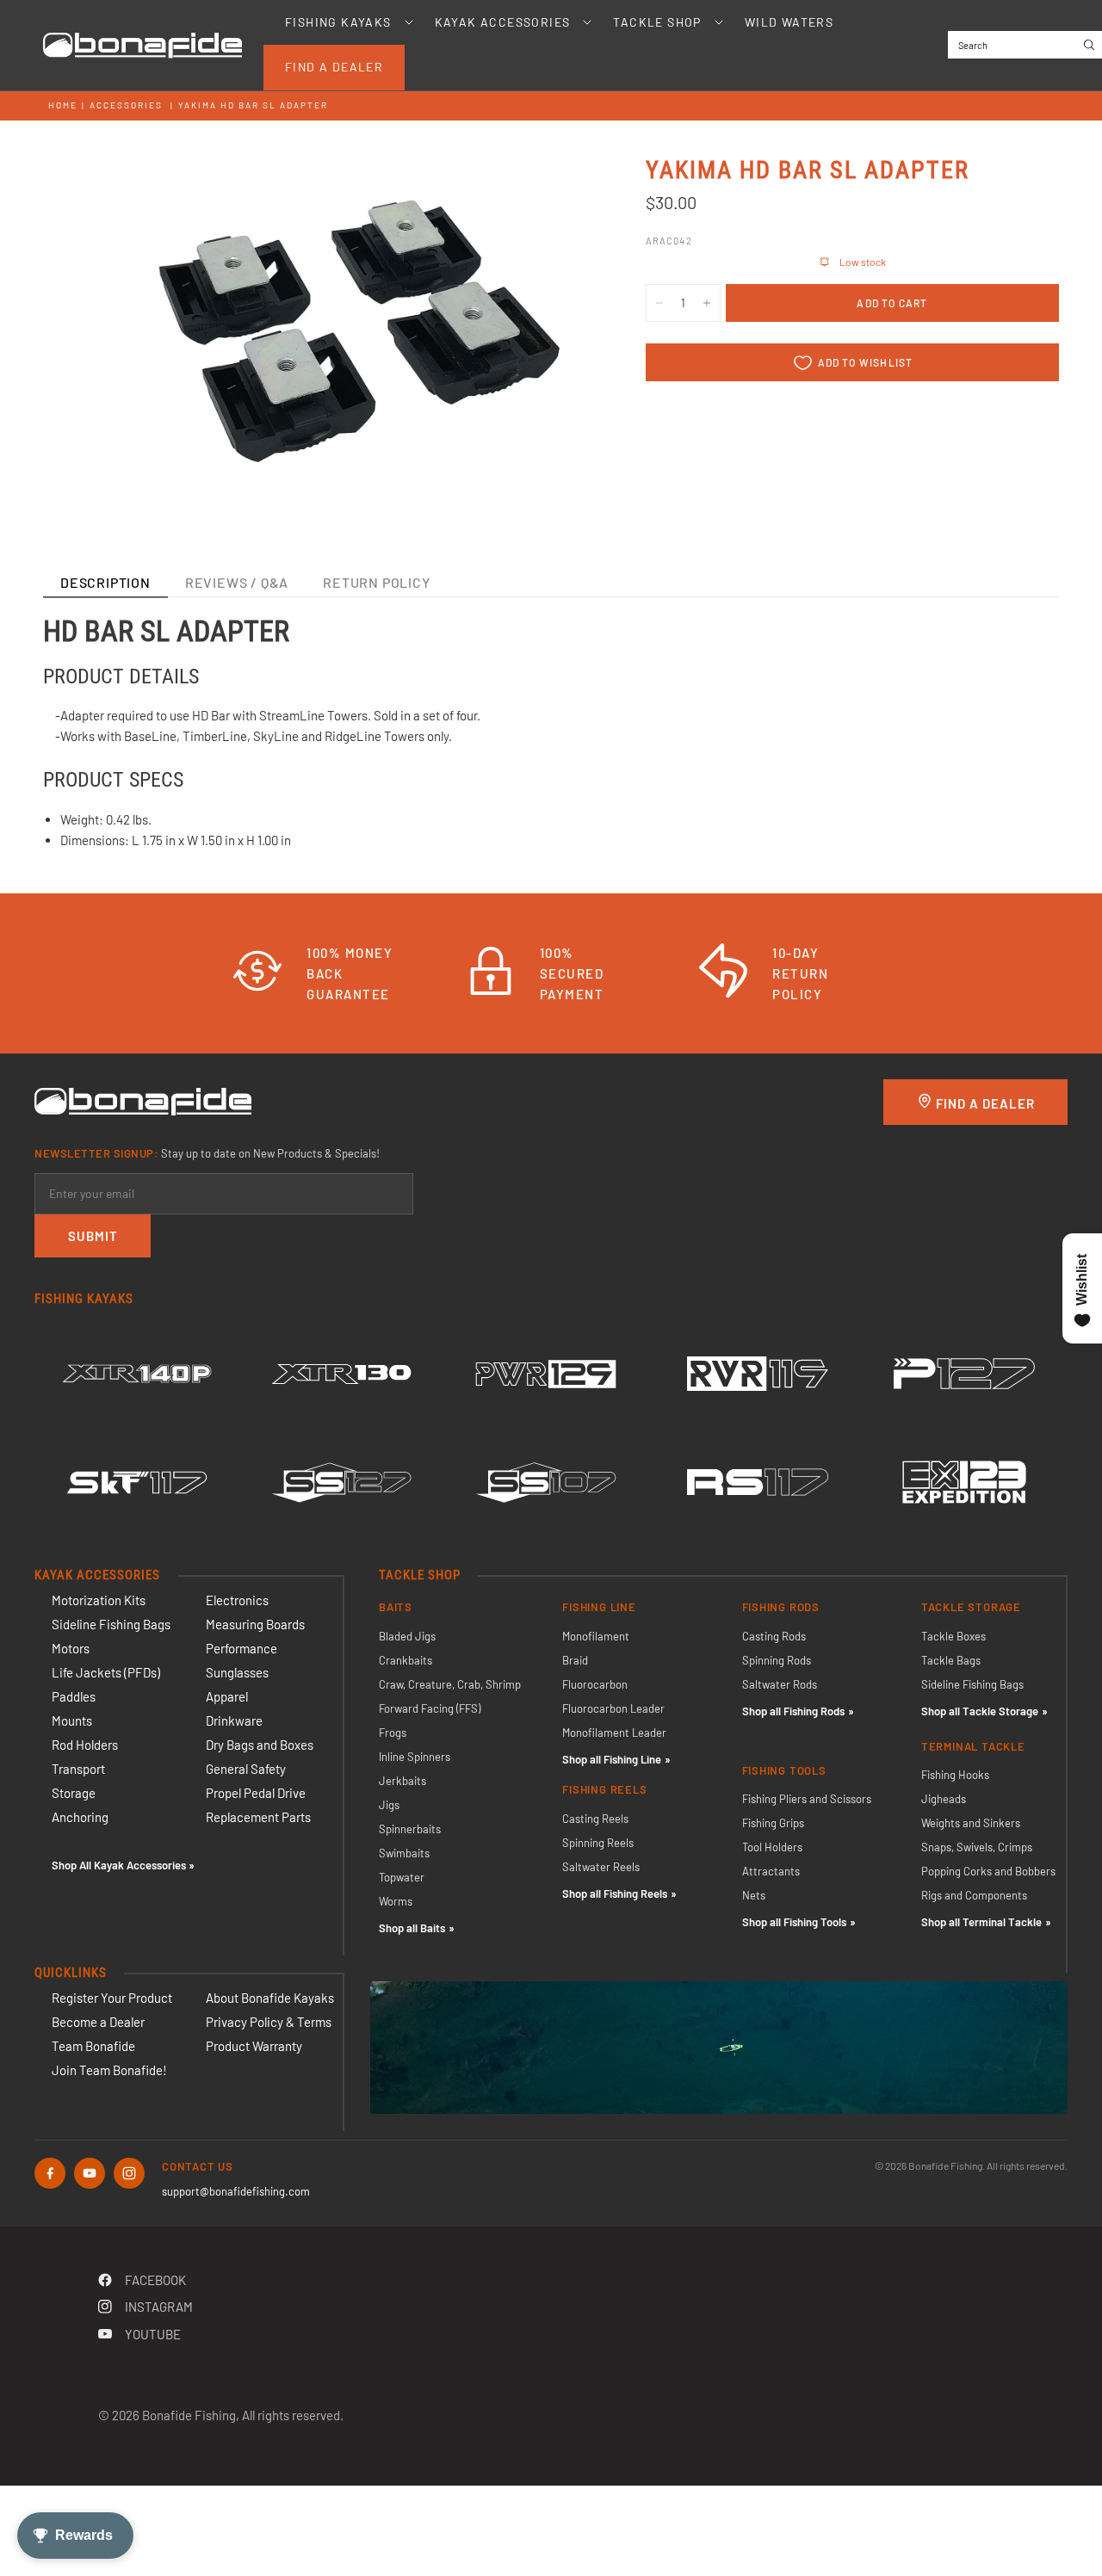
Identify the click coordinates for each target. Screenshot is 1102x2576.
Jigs (389, 1805)
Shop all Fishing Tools (794, 1922)
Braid (575, 1660)
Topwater (402, 1877)
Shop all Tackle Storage (980, 1711)
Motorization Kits (99, 1600)
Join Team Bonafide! (109, 2070)
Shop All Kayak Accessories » (123, 1865)
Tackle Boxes (953, 1636)
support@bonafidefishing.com (236, 2191)
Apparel (227, 1696)
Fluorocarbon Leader (613, 1708)
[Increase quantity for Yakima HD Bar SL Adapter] (707, 303)
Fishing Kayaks (338, 22)
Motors (71, 1648)
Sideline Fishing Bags (111, 1624)
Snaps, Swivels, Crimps (977, 1847)
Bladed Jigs (407, 1636)
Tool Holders (772, 1847)
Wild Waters (789, 22)
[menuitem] (338, 22)
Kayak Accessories (503, 22)
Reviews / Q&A (237, 582)
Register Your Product (112, 1998)
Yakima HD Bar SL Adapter (253, 105)
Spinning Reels (598, 1843)
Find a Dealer (334, 67)
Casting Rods (774, 1636)
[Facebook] (50, 2173)
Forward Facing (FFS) (430, 1708)
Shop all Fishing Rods (793, 1711)
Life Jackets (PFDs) (106, 1672)
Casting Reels (595, 1819)
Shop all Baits (412, 1928)
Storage (74, 1793)
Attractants (771, 1871)
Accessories (126, 105)
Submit (93, 1236)
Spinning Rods (777, 1660)
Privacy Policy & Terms (269, 2022)
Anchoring (80, 1817)
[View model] (137, 1374)
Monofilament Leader (614, 1733)
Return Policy (376, 582)
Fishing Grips (773, 1823)
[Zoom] (559, 191)
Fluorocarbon (595, 1684)
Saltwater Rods (780, 1684)
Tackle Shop (657, 22)
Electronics (237, 1600)
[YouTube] (90, 2173)
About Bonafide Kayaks (270, 1998)
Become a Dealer (98, 2022)
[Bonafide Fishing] (143, 1100)
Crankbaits (406, 1660)
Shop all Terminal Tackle (981, 1922)
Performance (241, 1648)
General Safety (246, 1769)
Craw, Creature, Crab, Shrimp (450, 1684)
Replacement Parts (258, 1817)
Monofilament (596, 1636)
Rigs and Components (974, 1895)
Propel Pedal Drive (256, 1793)
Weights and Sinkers (971, 1823)
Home (63, 105)
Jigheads (944, 1799)
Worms (396, 1901)
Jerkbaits (402, 1781)
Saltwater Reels (601, 1867)
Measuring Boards (255, 1624)
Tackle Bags (951, 1660)
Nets (754, 1895)
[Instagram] (129, 2173)
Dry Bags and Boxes (260, 1745)
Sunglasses (237, 1672)
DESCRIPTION (105, 582)
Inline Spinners (415, 1757)
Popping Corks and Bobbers (988, 1871)
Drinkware (234, 1720)
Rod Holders (85, 1745)
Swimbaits (404, 1853)
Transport (78, 1769)
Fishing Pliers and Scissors (807, 1799)
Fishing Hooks (955, 1775)
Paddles (74, 1696)
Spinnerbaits (410, 1829)
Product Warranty (254, 2046)
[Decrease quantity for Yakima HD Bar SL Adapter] (659, 303)
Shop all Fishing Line (612, 1759)
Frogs (393, 1733)
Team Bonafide (93, 2046)
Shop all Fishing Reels (615, 1893)
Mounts (72, 1720)
